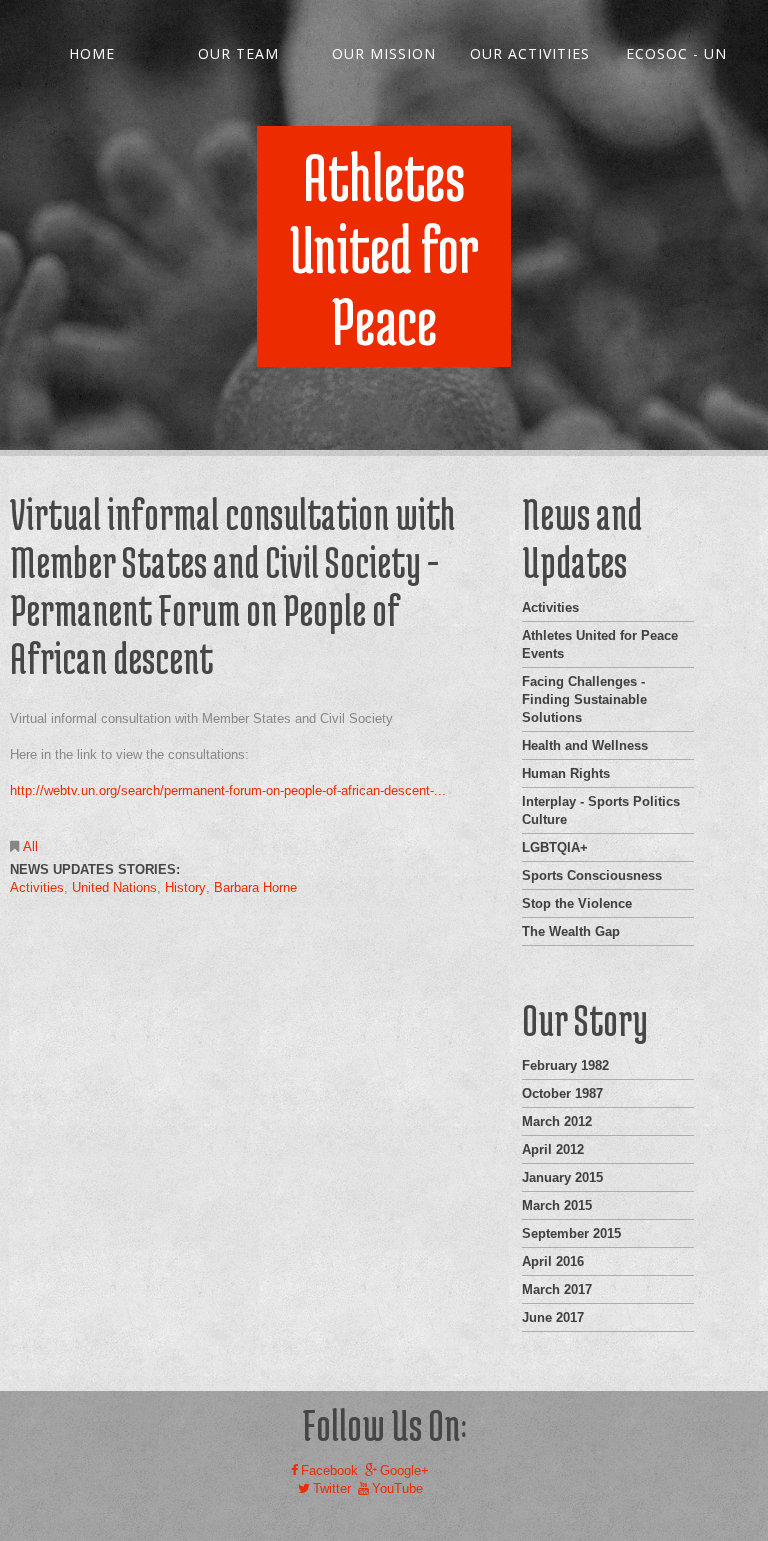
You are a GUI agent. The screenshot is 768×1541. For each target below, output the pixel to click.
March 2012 (557, 1121)
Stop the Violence (577, 903)
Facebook (329, 1470)
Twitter (332, 1488)
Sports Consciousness (592, 875)
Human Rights (566, 773)
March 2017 (557, 1289)
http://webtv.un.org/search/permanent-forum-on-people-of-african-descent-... (228, 790)
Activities (37, 887)
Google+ (404, 1470)
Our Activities (530, 53)
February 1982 (565, 1065)
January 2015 (562, 1177)
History (185, 887)
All (30, 846)
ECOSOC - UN (676, 53)
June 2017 (553, 1317)
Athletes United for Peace (384, 248)
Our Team (238, 53)
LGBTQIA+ (555, 847)
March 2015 (557, 1205)
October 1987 (562, 1093)
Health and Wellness (585, 745)
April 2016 (553, 1261)
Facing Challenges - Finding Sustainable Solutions (584, 699)
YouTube (397, 1488)
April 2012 (553, 1149)
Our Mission (384, 53)
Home (92, 53)
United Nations (114, 887)
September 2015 (571, 1233)
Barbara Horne (255, 887)
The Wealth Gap (571, 931)
